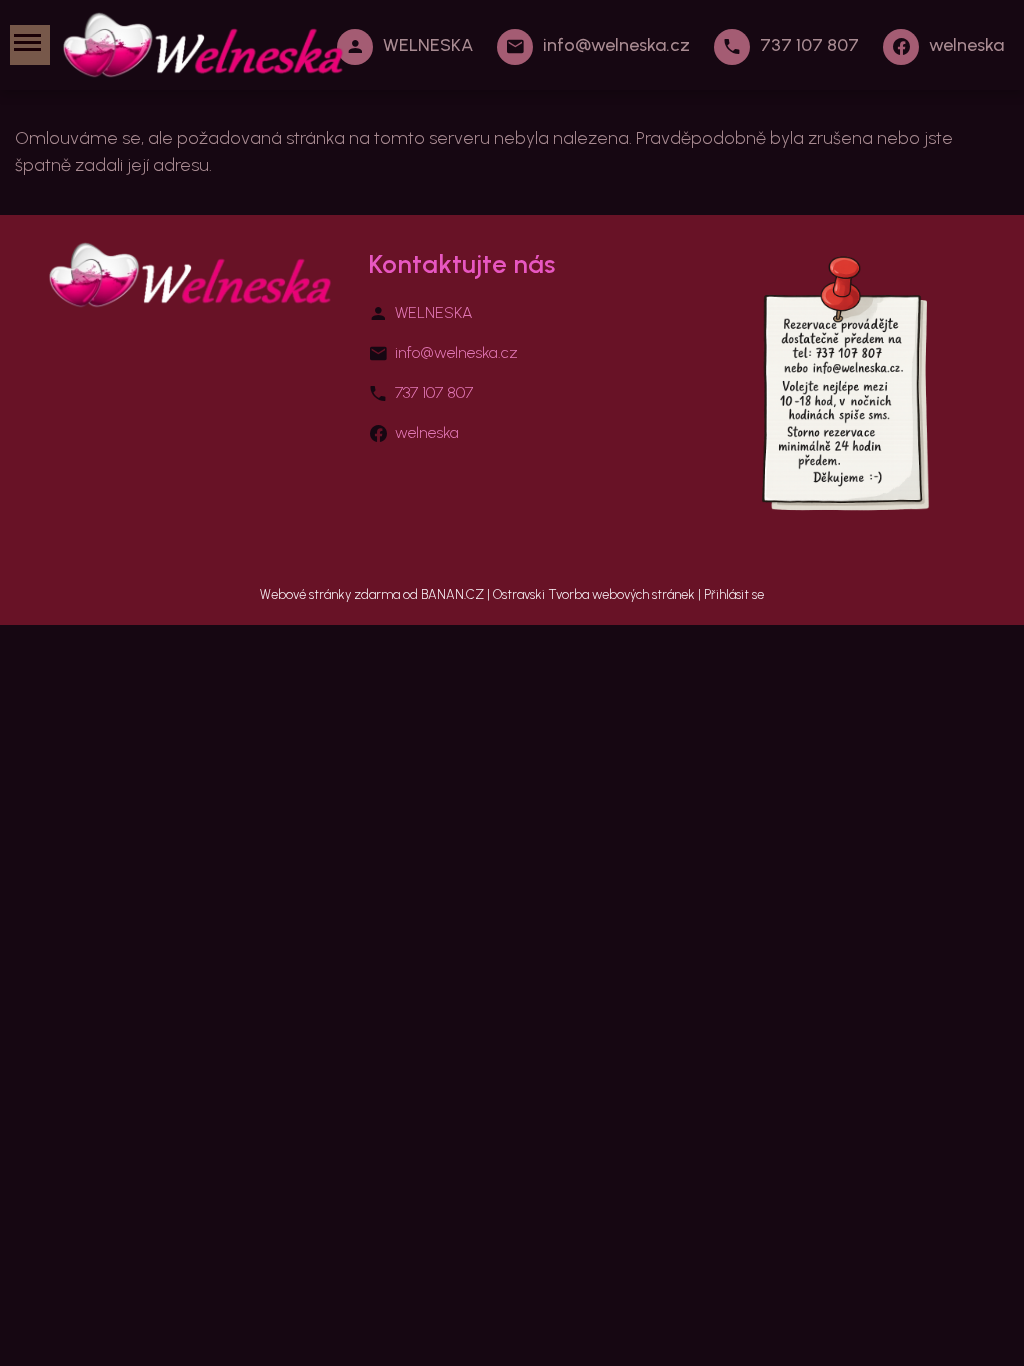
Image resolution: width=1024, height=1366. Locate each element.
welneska (966, 45)
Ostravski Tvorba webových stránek (594, 594)
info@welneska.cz (616, 45)
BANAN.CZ (452, 594)
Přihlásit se (734, 594)
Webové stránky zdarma (330, 594)
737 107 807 (809, 45)
